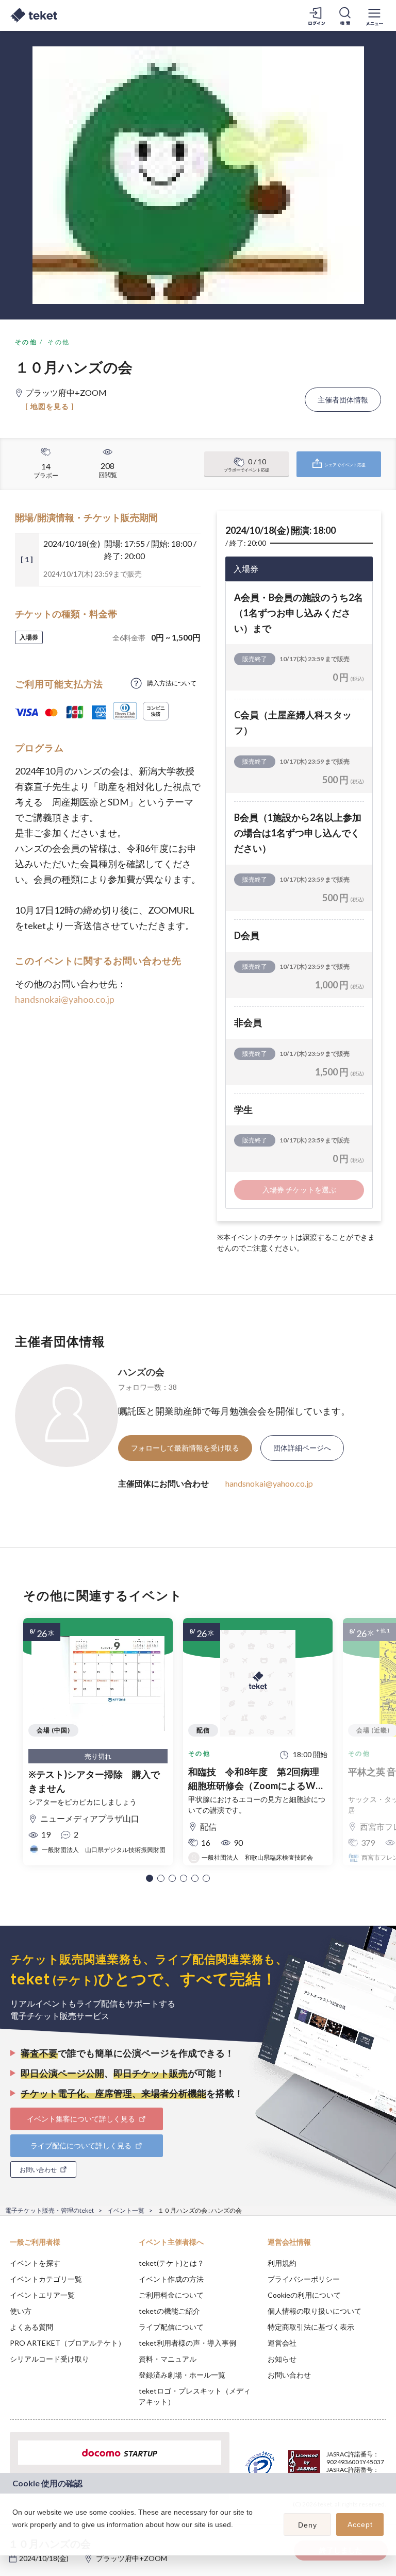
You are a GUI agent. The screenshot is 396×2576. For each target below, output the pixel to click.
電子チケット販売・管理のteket (49, 2210)
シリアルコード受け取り (49, 2359)
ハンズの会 (141, 1372)
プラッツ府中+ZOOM (131, 2558)
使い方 (21, 2311)
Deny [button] (308, 2525)
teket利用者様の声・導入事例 (187, 2343)
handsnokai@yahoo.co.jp (65, 999)
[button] (150, 1878)
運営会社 (282, 2343)
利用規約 (282, 2263)
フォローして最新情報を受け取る (185, 1448)
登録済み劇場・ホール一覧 (182, 2375)
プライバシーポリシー (304, 2279)
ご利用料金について (171, 2295)
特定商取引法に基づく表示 (311, 2327)
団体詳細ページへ (302, 1448)
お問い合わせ (289, 2375)
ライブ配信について (171, 2327)
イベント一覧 (126, 2210)
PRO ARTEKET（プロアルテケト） (68, 2343)
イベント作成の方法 (171, 2279)
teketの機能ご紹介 (169, 2311)
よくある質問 (31, 2327)
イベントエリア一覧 (42, 2295)
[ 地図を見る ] (50, 406)
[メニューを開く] (374, 15)
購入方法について (172, 683)
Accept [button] (360, 2524)
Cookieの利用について (304, 2295)
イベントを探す (35, 2263)
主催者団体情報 (343, 400)
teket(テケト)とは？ (171, 2263)
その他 (26, 342)
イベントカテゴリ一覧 (46, 2279)
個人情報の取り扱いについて (315, 2311)
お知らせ (282, 2359)
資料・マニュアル (168, 2359)
